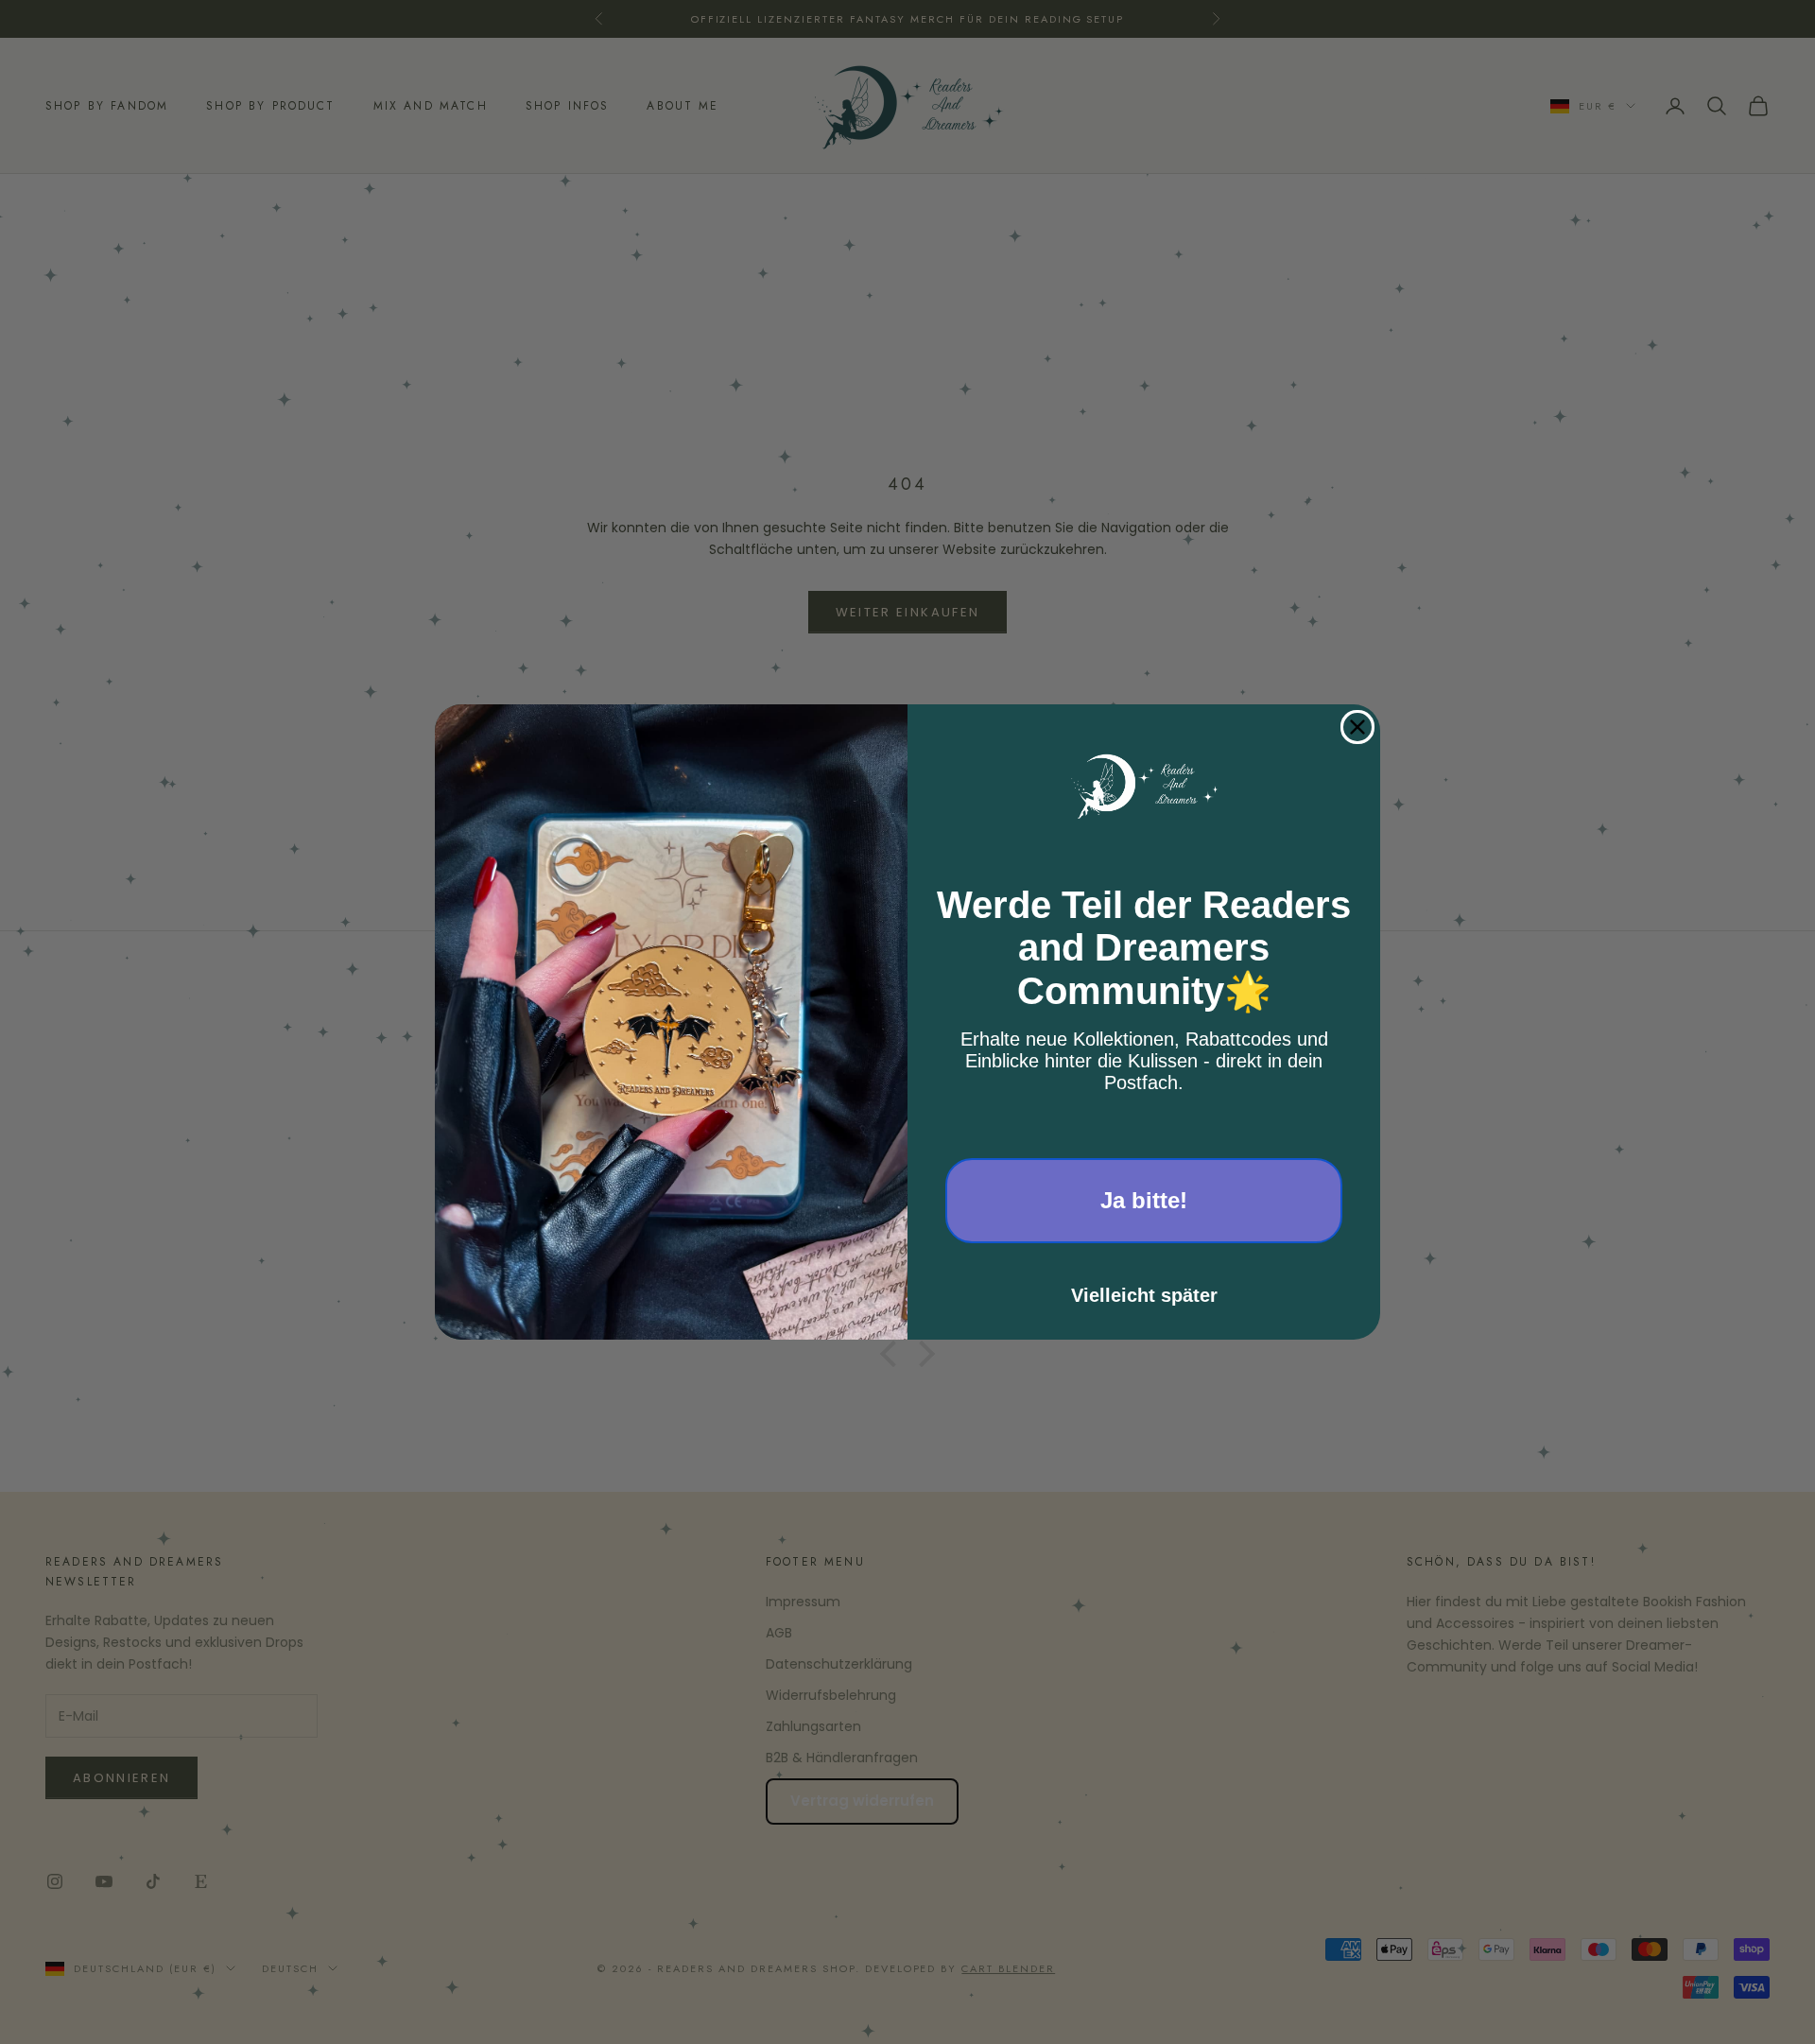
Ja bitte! (1144, 1200)
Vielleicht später (1144, 1295)
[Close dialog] (1357, 727)
